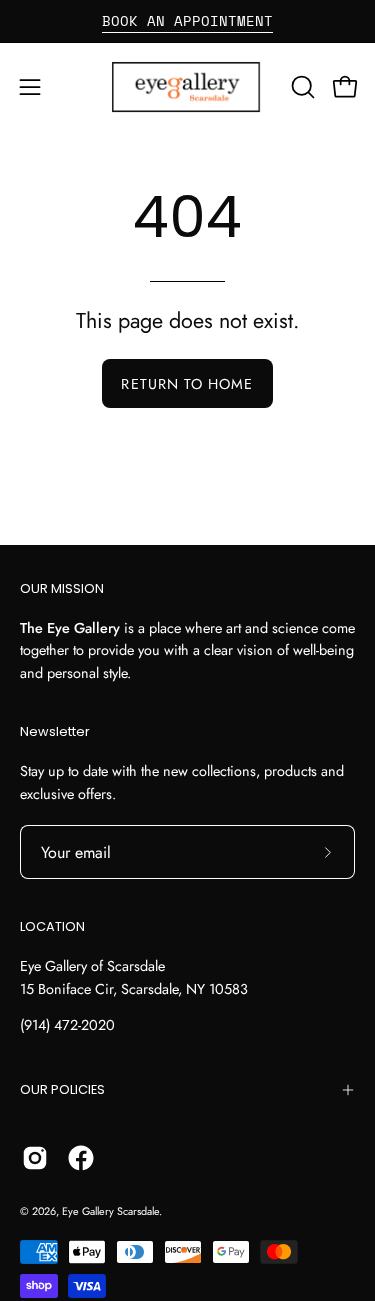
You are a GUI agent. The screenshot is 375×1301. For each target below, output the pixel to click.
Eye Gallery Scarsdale (110, 1211)
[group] (187, 21)
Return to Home (187, 384)
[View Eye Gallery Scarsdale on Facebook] (81, 1158)
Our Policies (62, 1089)
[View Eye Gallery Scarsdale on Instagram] (35, 1158)
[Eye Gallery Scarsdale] (188, 87)
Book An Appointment (187, 20)
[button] (301, 87)
